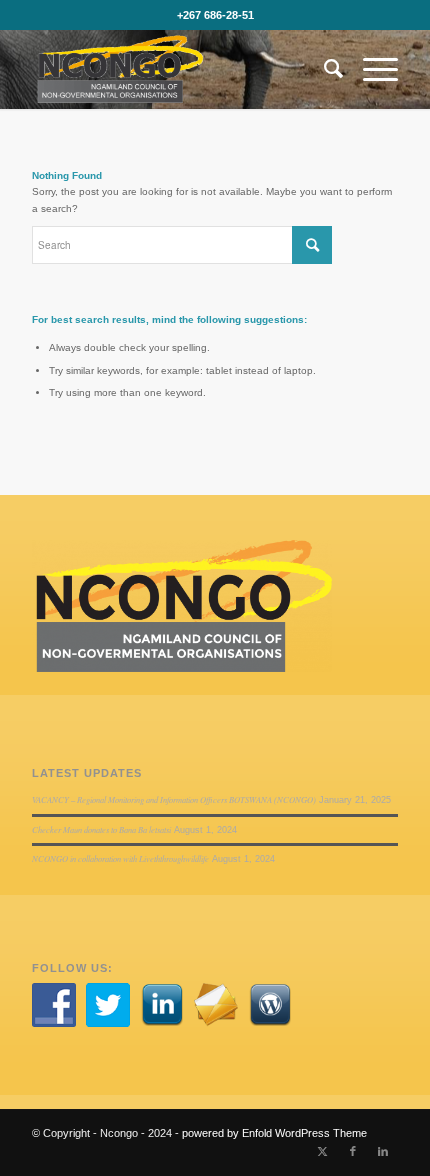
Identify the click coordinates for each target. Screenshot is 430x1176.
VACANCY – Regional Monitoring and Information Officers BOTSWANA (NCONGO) (174, 799)
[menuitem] (323, 69)
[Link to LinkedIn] (383, 1151)
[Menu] (370, 69)
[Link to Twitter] (323, 1151)
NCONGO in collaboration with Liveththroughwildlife (120, 858)
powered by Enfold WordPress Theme (274, 1133)
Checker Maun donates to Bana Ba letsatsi (101, 829)
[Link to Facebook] (353, 1151)
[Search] (323, 69)
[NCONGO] (178, 69)
